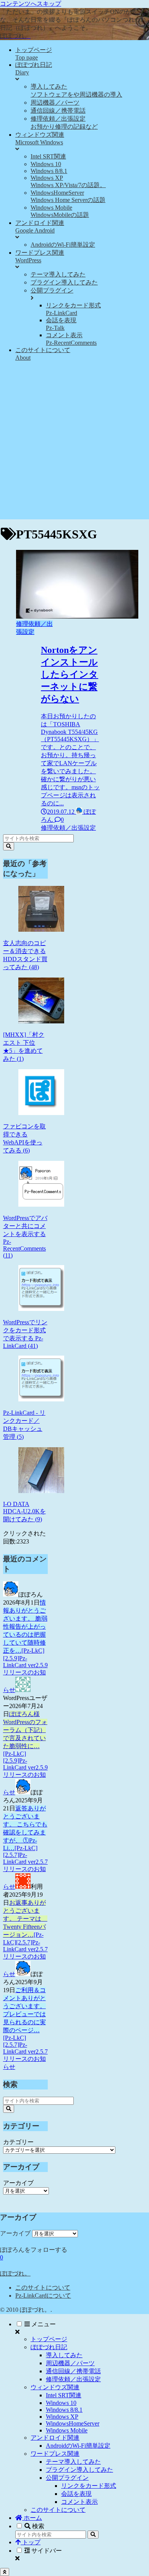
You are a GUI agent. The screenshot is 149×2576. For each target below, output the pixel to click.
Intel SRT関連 (64, 2395)
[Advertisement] (74, 445)
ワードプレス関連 (55, 2454)
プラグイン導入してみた (79, 2470)
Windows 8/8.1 (64, 2410)
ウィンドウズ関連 (55, 2387)
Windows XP (62, 2417)
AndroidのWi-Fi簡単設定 (78, 2446)
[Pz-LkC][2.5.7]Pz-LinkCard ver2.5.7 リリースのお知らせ (25, 1867)
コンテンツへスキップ (31, 4)
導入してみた (64, 2355)
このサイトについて (43, 2288)
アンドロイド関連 (55, 2438)
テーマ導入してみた (73, 2462)
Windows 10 (61, 2403)
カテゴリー (18, 2142)
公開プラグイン (67, 2478)
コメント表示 (79, 2502)
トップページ (49, 2339)
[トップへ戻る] (5, 2572)
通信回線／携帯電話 (73, 2371)
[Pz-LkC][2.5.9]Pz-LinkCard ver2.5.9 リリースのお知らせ (25, 1670)
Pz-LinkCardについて (43, 2296)
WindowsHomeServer (73, 2423)
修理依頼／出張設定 (73, 2379)
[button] (9, 846)
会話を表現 (76, 2494)
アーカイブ (18, 2183)
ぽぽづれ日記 (49, 2347)
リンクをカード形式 (89, 2486)
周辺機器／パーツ (70, 2363)
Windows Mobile (67, 2430)
